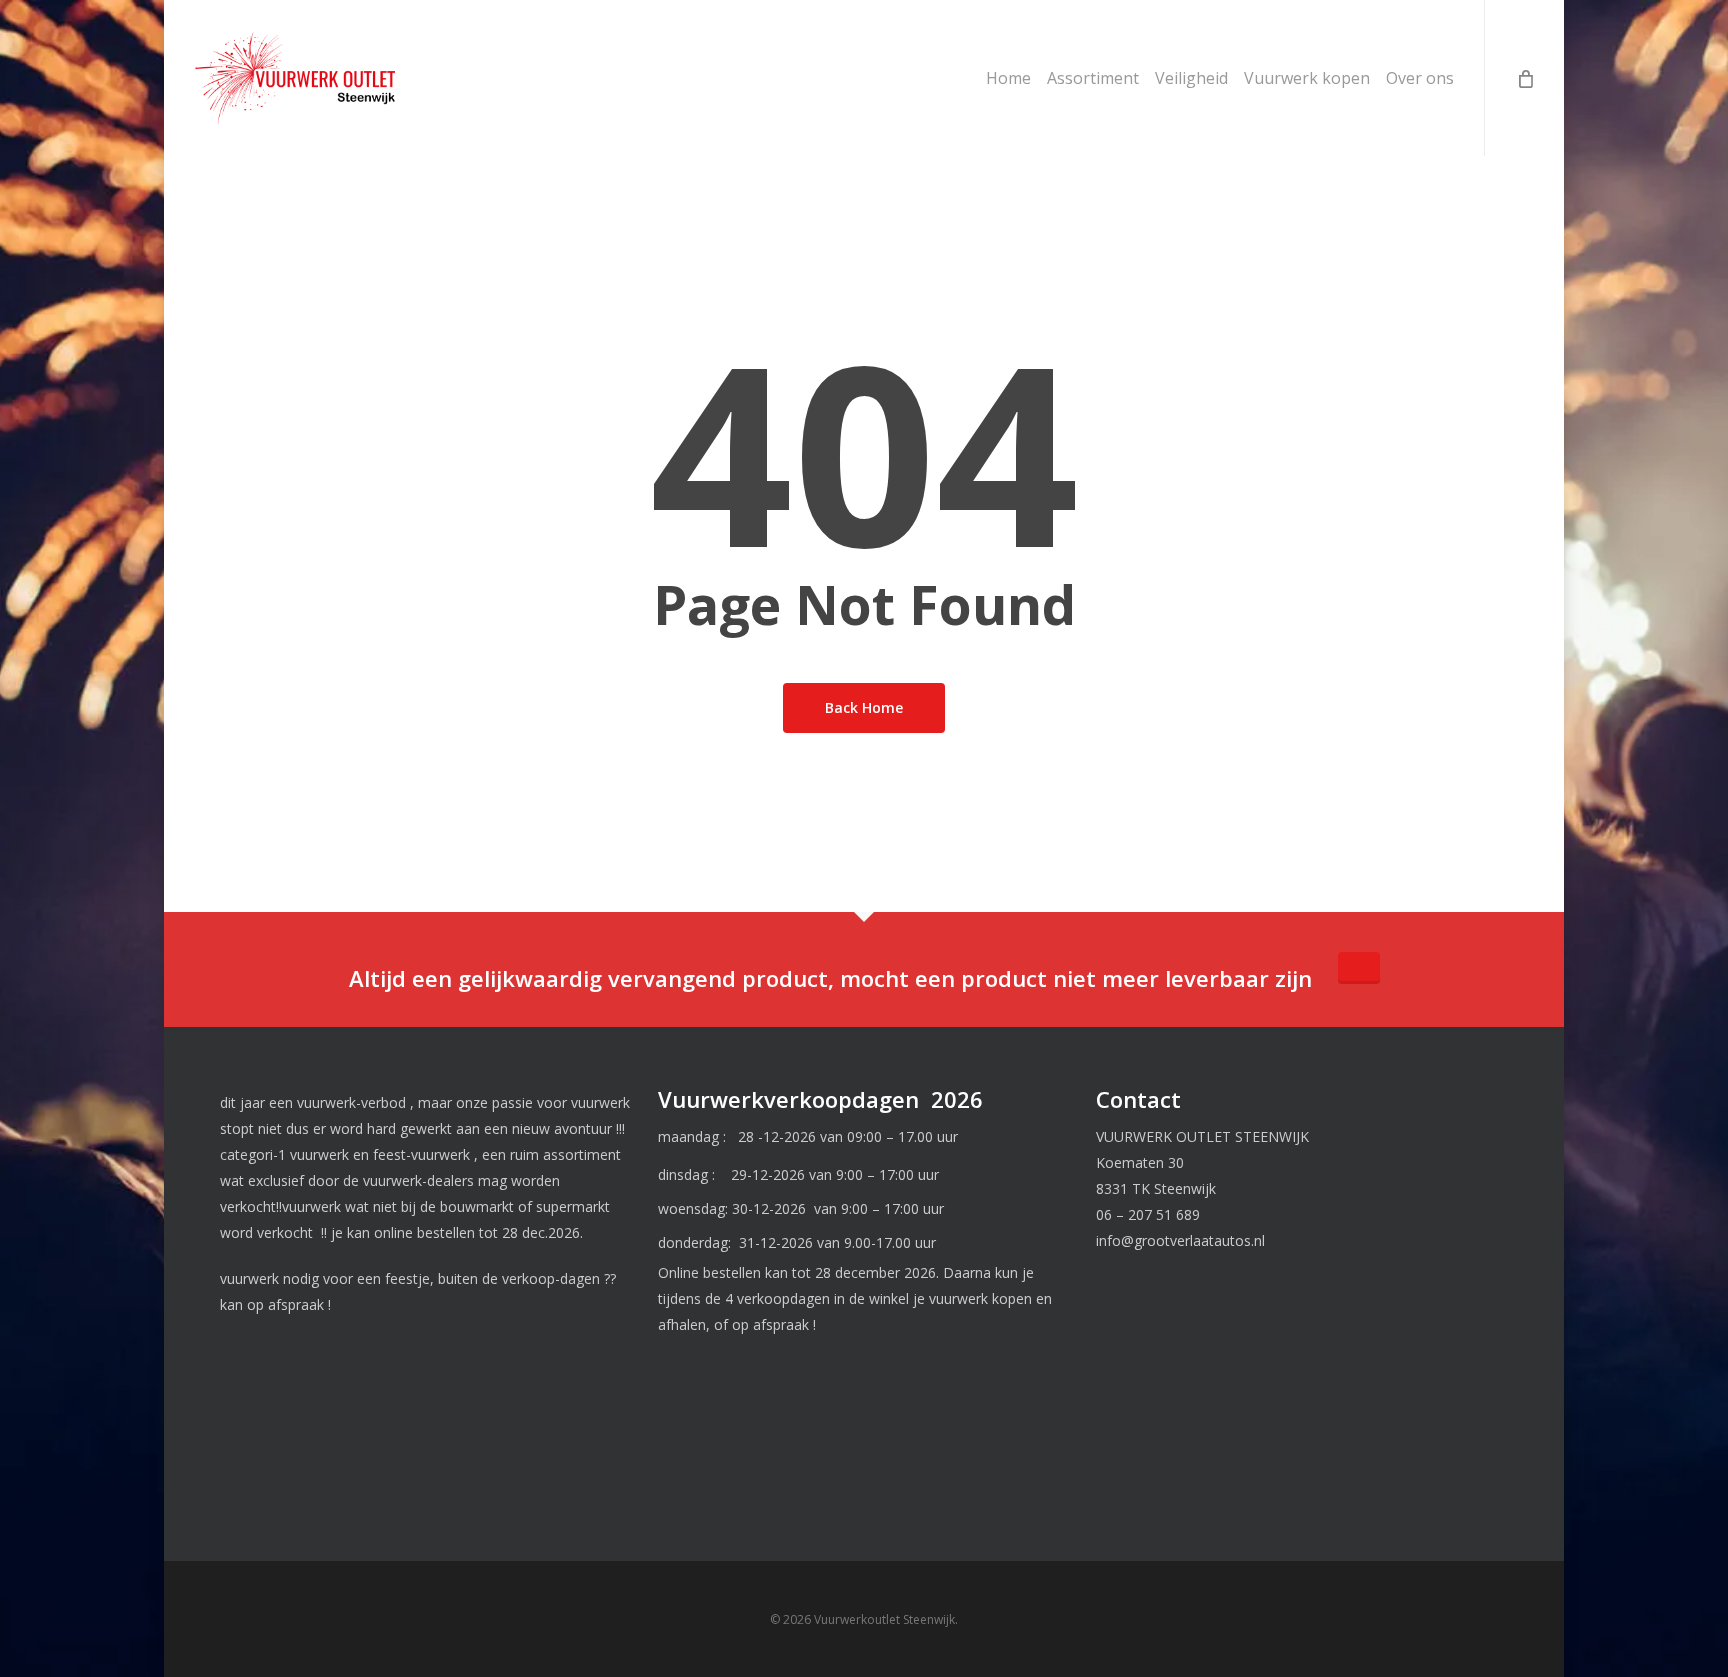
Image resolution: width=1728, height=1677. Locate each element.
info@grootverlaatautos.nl (1180, 1240)
